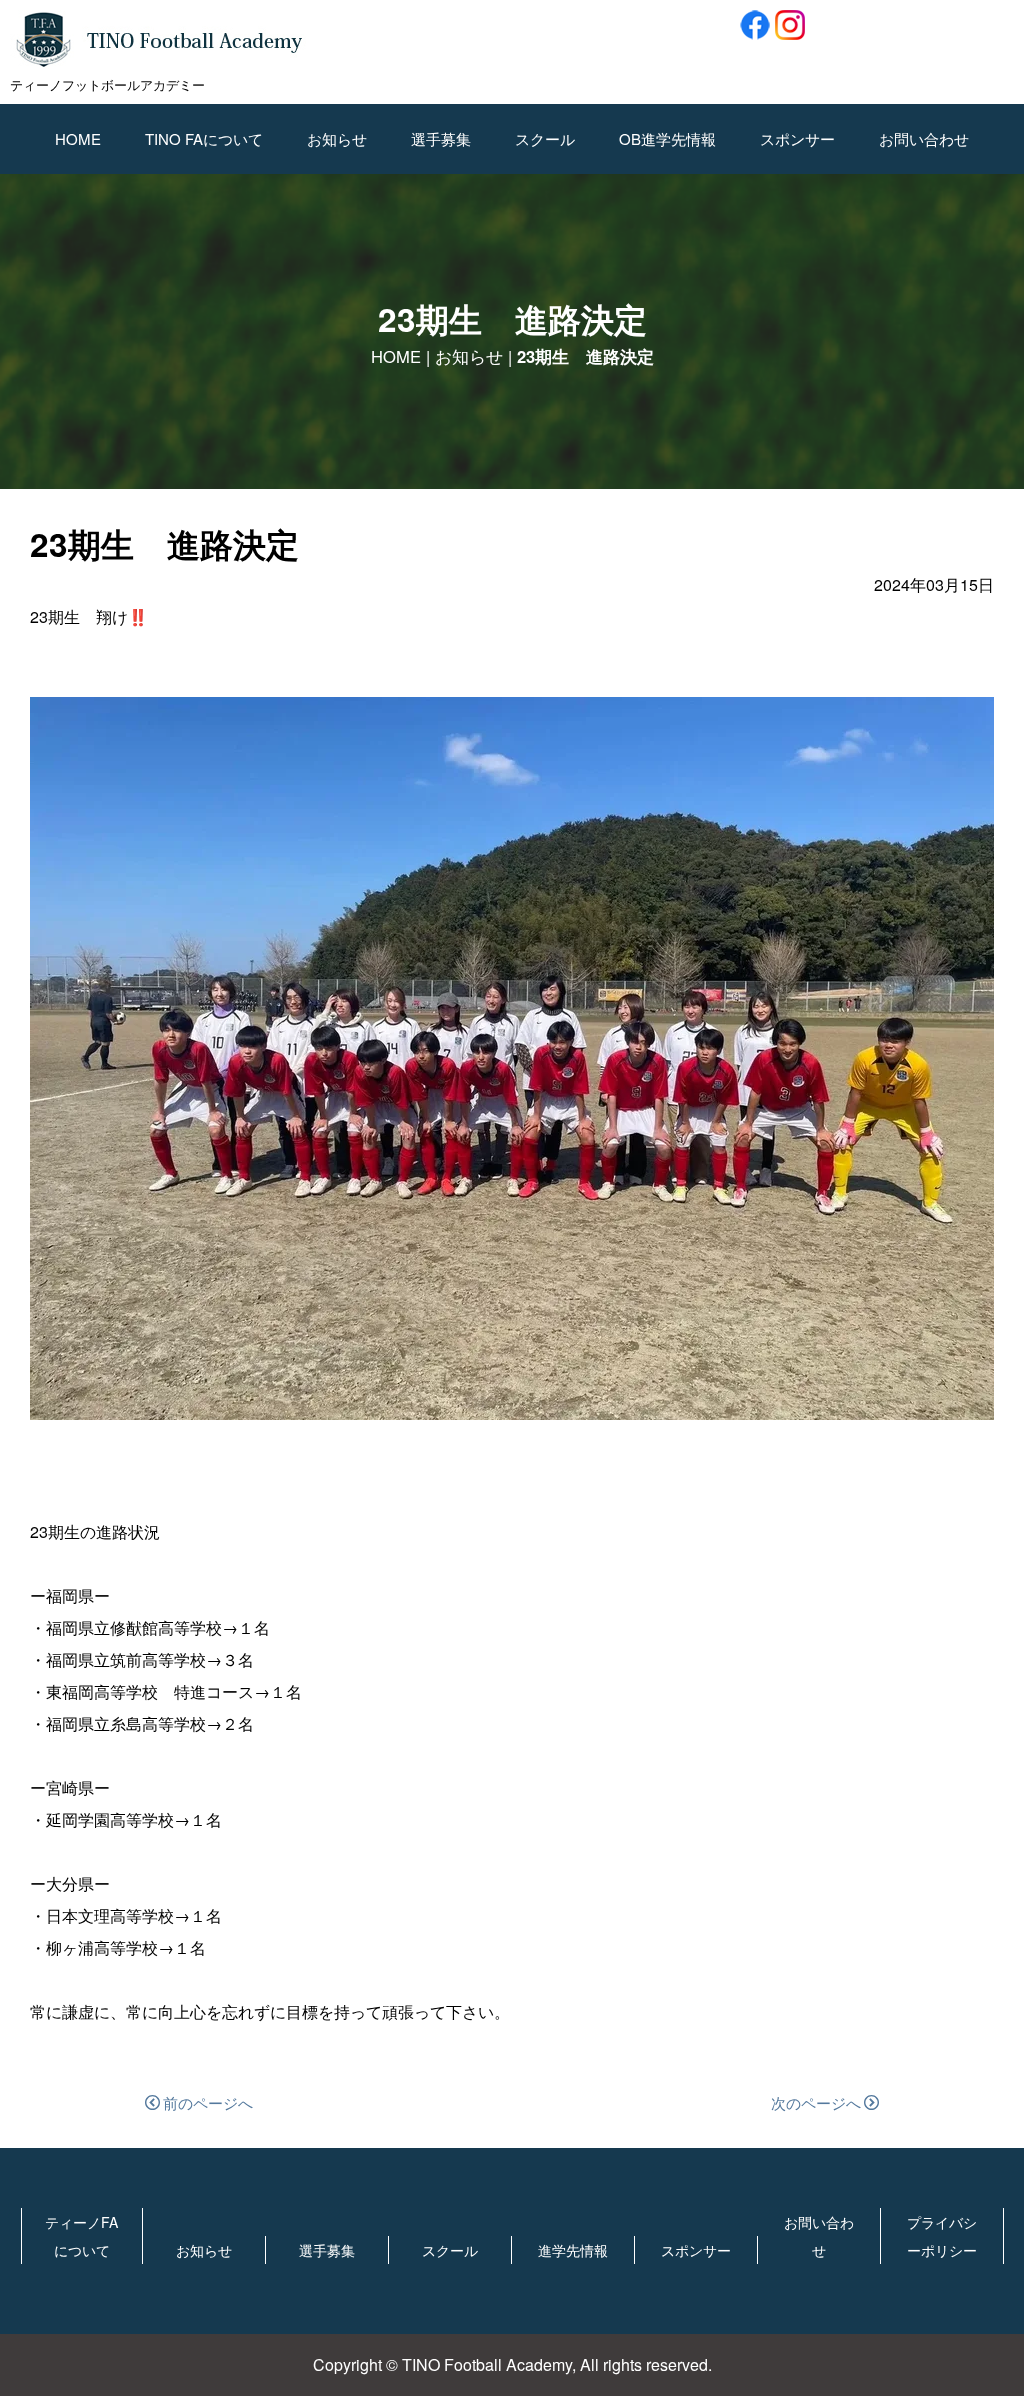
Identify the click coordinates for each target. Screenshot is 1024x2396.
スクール (545, 138)
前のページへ (208, 2102)
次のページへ (816, 2102)
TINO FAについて (204, 138)
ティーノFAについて (81, 2236)
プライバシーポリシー (942, 2236)
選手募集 (441, 138)
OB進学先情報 (667, 138)
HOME (78, 138)
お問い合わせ (924, 138)
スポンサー (797, 138)
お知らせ (337, 138)
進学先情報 (573, 2250)
